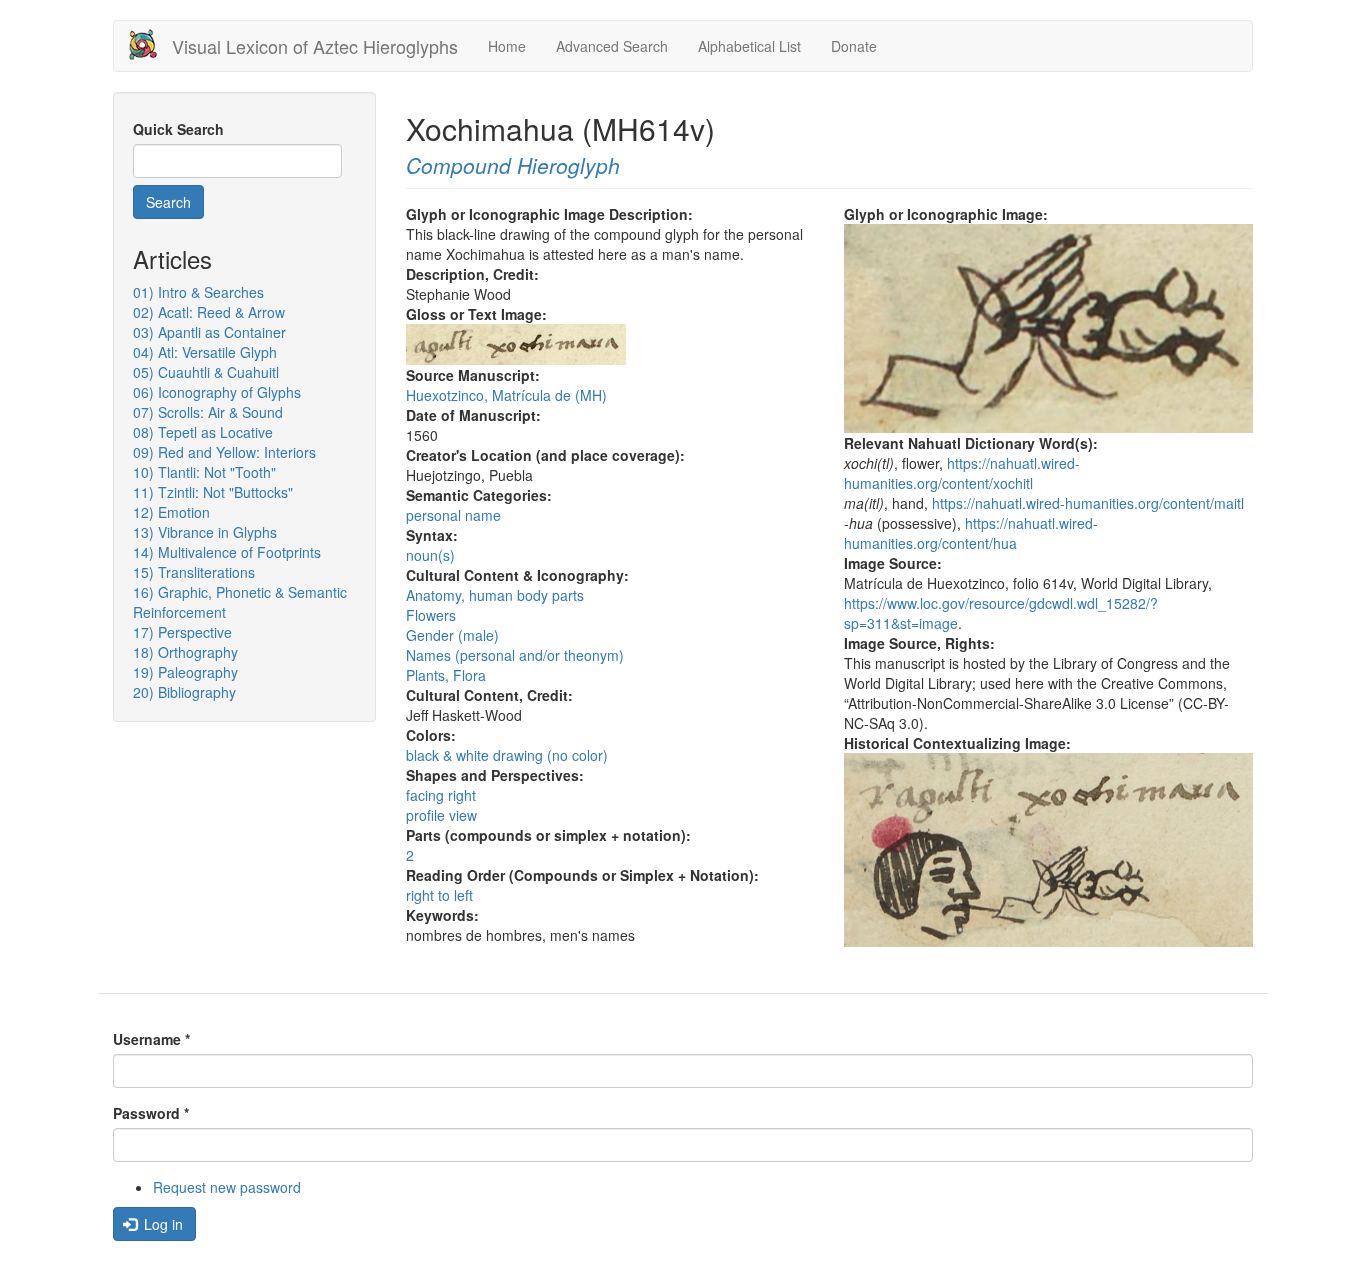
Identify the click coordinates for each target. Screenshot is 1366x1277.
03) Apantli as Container (209, 332)
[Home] (150, 44)
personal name (453, 515)
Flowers (431, 615)
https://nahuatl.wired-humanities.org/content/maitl (1088, 503)
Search (168, 202)
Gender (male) (452, 635)
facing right (441, 795)
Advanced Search (612, 46)
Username (151, 1039)
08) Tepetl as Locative (203, 432)
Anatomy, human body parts (495, 595)
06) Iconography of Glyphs (217, 392)
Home (507, 46)
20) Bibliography (184, 692)
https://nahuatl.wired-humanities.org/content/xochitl (962, 473)
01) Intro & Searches (198, 292)
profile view (441, 815)
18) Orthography (185, 652)
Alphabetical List (749, 46)
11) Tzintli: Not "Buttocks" (213, 492)
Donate (854, 46)
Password (151, 1113)
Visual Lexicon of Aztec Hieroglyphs (315, 46)
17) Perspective (182, 632)
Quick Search (178, 129)
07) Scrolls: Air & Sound (208, 412)
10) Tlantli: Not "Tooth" (204, 472)
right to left (439, 895)
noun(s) (430, 555)
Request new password (227, 1187)
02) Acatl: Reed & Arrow (209, 312)
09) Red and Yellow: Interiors (224, 452)
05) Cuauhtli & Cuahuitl (206, 372)
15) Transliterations (194, 572)
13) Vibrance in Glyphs (205, 532)
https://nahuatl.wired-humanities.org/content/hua (971, 533)
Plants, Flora (446, 675)
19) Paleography (185, 672)
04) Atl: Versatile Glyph (205, 352)
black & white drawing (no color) (507, 755)
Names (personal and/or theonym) (515, 655)
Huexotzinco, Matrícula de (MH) (506, 395)
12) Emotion (171, 512)
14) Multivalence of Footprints (227, 552)
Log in (161, 1224)
